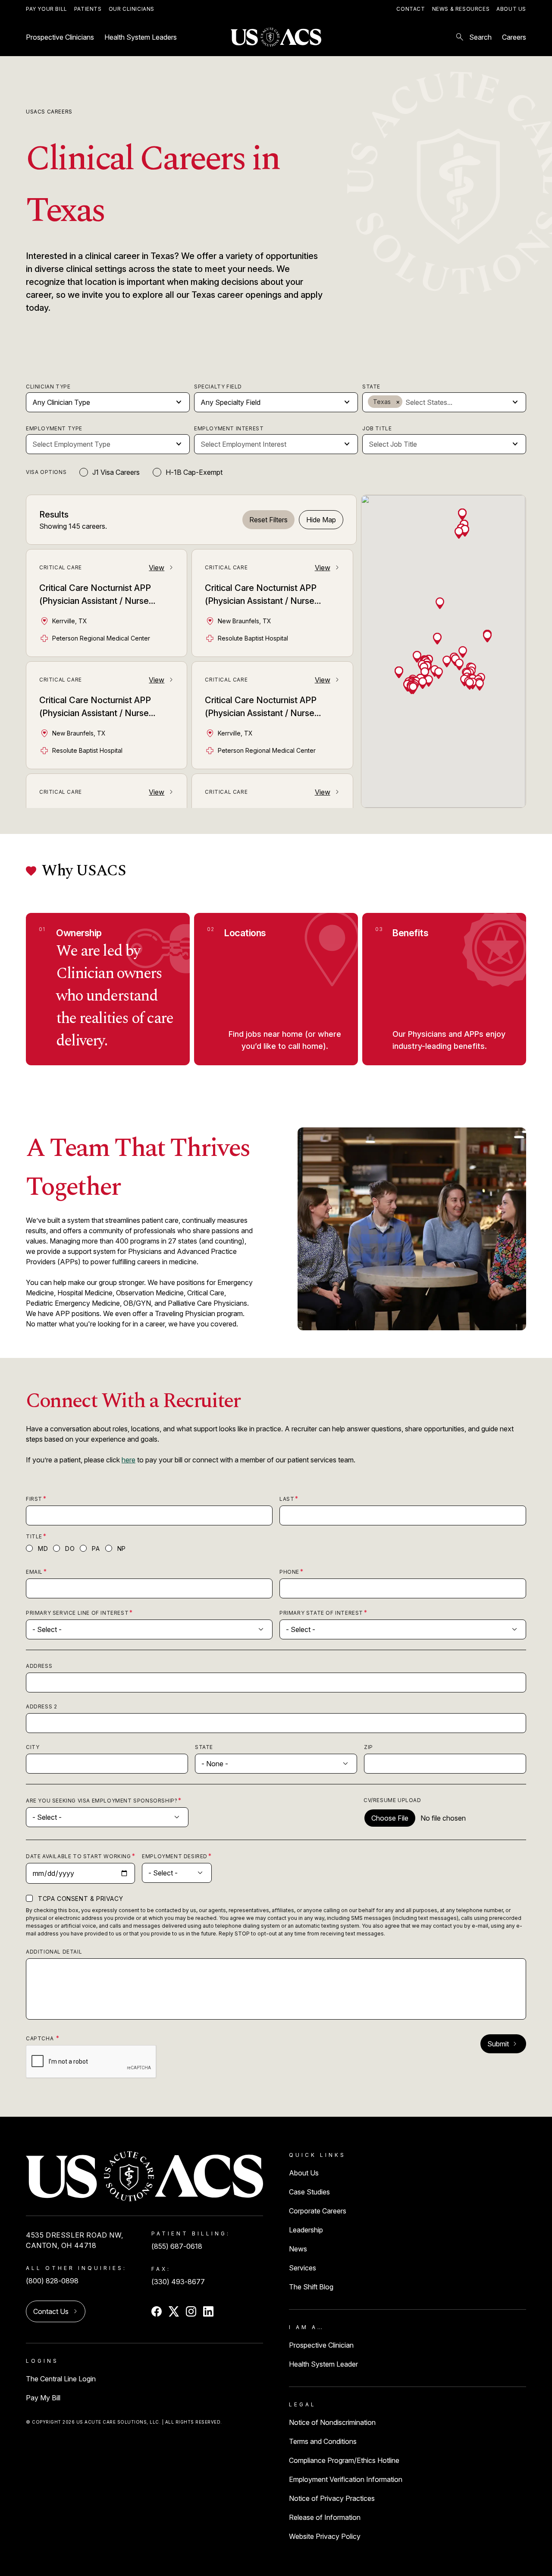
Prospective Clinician (321, 2345)
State (371, 387)
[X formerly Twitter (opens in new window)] (174, 2311)
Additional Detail (54, 1952)
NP (122, 1548)
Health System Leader (323, 2364)
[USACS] (276, 37)
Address (39, 1666)
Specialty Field (218, 387)
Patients (88, 9)
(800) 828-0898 (52, 2281)
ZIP (369, 1747)
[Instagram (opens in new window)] (191, 2311)
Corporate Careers (318, 2211)
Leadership (306, 2230)
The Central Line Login (61, 2379)
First (34, 1499)
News (298, 2249)
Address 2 (41, 1706)
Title (34, 1536)
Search (473, 37)
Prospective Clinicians (60, 37)
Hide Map (321, 520)
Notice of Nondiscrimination (332, 2422)
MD (43, 1548)
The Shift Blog (311, 2287)
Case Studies (309, 2192)
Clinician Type (48, 387)
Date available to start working (78, 1856)
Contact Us (51, 2311)
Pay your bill (47, 9)
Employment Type (54, 428)
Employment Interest (229, 428)
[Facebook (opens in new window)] (157, 2311)
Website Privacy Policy (325, 2536)
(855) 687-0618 (177, 2246)
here (129, 1460)
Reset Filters (268, 520)
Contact (411, 9)
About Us (511, 9)
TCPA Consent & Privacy (80, 1899)
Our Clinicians (132, 9)
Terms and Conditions (323, 2441)
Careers (514, 37)
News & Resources (461, 9)
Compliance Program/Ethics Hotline (344, 2460)
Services (303, 2268)
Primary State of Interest (321, 1613)
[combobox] (456, 402)
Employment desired (175, 1856)
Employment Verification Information (346, 2479)
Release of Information (325, 2517)
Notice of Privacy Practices (332, 2498)
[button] (463, 651)
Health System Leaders (141, 37)
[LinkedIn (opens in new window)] (208, 2311)
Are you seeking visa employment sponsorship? (102, 1801)
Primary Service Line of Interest (77, 1613)
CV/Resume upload (392, 1800)
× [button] (398, 402)
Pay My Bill (43, 2398)
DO (70, 1548)
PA (96, 1548)
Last (287, 1499)
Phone (289, 1572)
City (33, 1747)
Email (34, 1572)
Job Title (377, 428)
